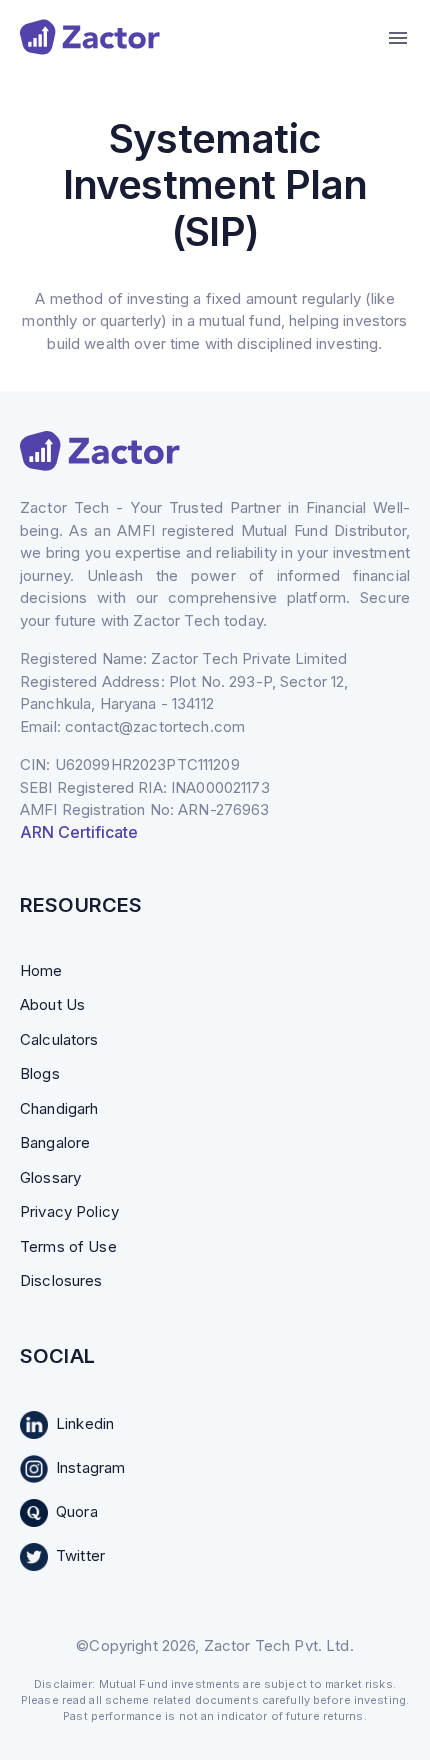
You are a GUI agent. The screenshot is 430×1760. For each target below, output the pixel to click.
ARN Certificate (79, 832)
